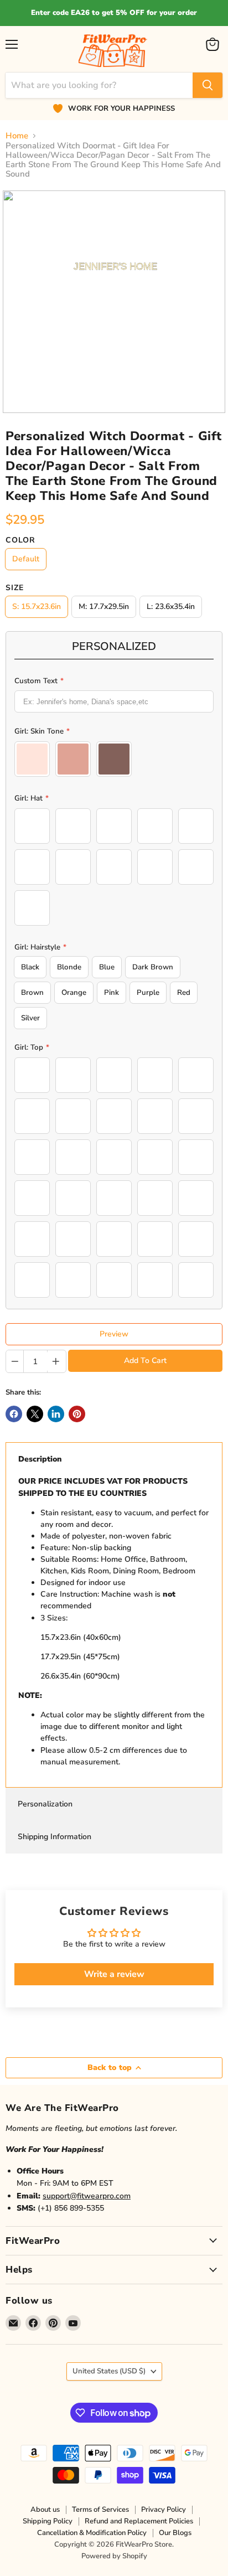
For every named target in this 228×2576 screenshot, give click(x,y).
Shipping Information (55, 1837)
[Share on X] (35, 1414)
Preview (114, 1334)
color (20, 540)
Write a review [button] (114, 1974)
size (15, 588)
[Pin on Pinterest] (77, 1414)
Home (17, 136)
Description (40, 1459)
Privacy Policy (164, 2510)
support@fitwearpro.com (87, 2196)
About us (45, 2510)
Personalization (45, 1804)
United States (109, 2371)
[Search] (208, 85)
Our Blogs (175, 2533)
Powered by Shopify (114, 2556)
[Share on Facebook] (14, 1414)
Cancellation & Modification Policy (92, 2533)
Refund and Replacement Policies (139, 2521)
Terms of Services (100, 2510)
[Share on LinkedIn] (56, 1414)
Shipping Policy (48, 2521)
